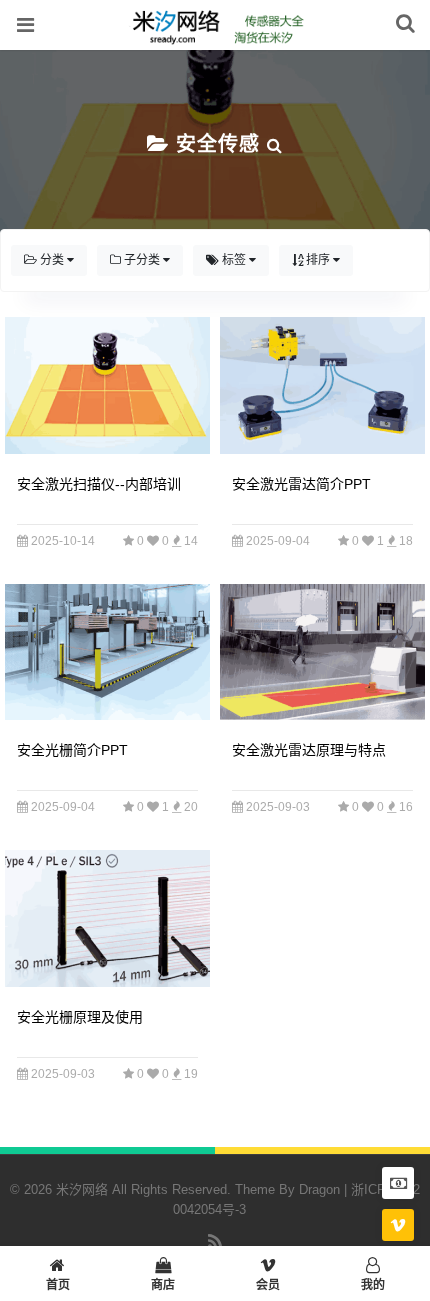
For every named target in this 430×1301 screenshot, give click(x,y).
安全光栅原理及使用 (80, 1017)
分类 (52, 260)
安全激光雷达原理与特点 (309, 750)
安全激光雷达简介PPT (301, 484)
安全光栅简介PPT (72, 750)
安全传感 (218, 144)
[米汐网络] (215, 39)
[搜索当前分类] (275, 144)
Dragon (319, 1189)
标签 (234, 260)
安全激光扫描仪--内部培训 (99, 484)
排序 (318, 260)
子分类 (142, 260)
